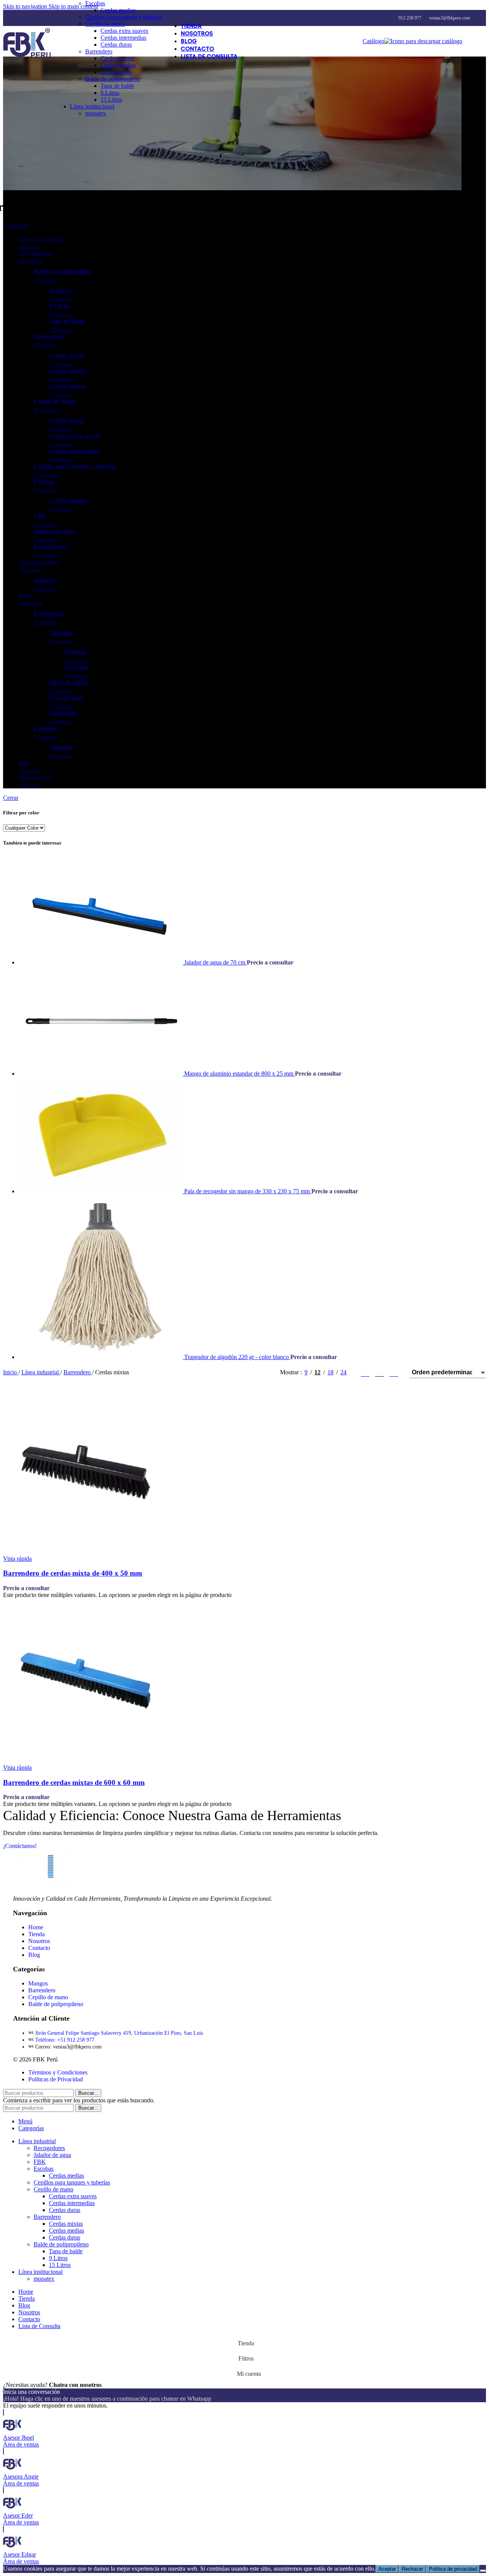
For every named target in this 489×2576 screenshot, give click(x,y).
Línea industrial (41, 1372)
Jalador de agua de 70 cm (215, 962)
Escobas (95, 3)
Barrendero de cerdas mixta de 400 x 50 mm (73, 1573)
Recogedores (49, 2148)
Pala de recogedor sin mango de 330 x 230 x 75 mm (248, 1191)
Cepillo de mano (105, 24)
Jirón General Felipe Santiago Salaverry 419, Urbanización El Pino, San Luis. (120, 2033)
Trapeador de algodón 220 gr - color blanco (237, 1357)
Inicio (11, 1372)
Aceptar (387, 2569)
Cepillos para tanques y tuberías (123, 17)
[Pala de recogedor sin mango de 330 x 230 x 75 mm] (101, 1191)
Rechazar (412, 2569)
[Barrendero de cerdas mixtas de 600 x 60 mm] (85, 1761)
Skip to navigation (26, 6)
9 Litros (110, 93)
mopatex (96, 113)
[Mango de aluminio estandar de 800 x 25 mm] (101, 1074)
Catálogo (373, 41)
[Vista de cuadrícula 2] (365, 1372)
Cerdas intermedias (123, 38)
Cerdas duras (116, 44)
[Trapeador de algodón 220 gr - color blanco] (101, 1357)
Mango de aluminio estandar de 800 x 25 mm (240, 1074)
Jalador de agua (52, 2155)
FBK (40, 2162)
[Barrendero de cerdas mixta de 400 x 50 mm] (85, 1552)
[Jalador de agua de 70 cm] (101, 962)
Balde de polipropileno (113, 79)
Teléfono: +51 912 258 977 (65, 2040)
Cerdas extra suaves (124, 31)
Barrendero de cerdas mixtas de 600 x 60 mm (74, 1782)
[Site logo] (27, 58)
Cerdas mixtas (117, 58)
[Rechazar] (483, 2571)
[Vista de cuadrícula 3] (380, 1372)
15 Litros (111, 100)
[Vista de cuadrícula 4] (394, 1372)
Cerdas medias (118, 10)
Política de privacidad (453, 2569)
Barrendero (99, 51)
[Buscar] (470, 41)
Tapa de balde (117, 86)
